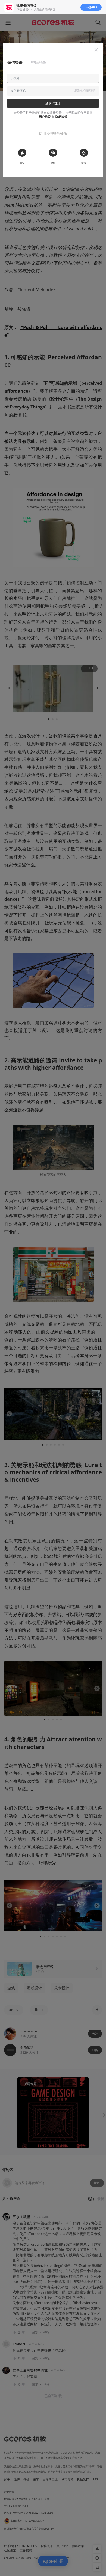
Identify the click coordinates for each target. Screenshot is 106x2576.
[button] (96, 50)
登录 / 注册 (53, 103)
